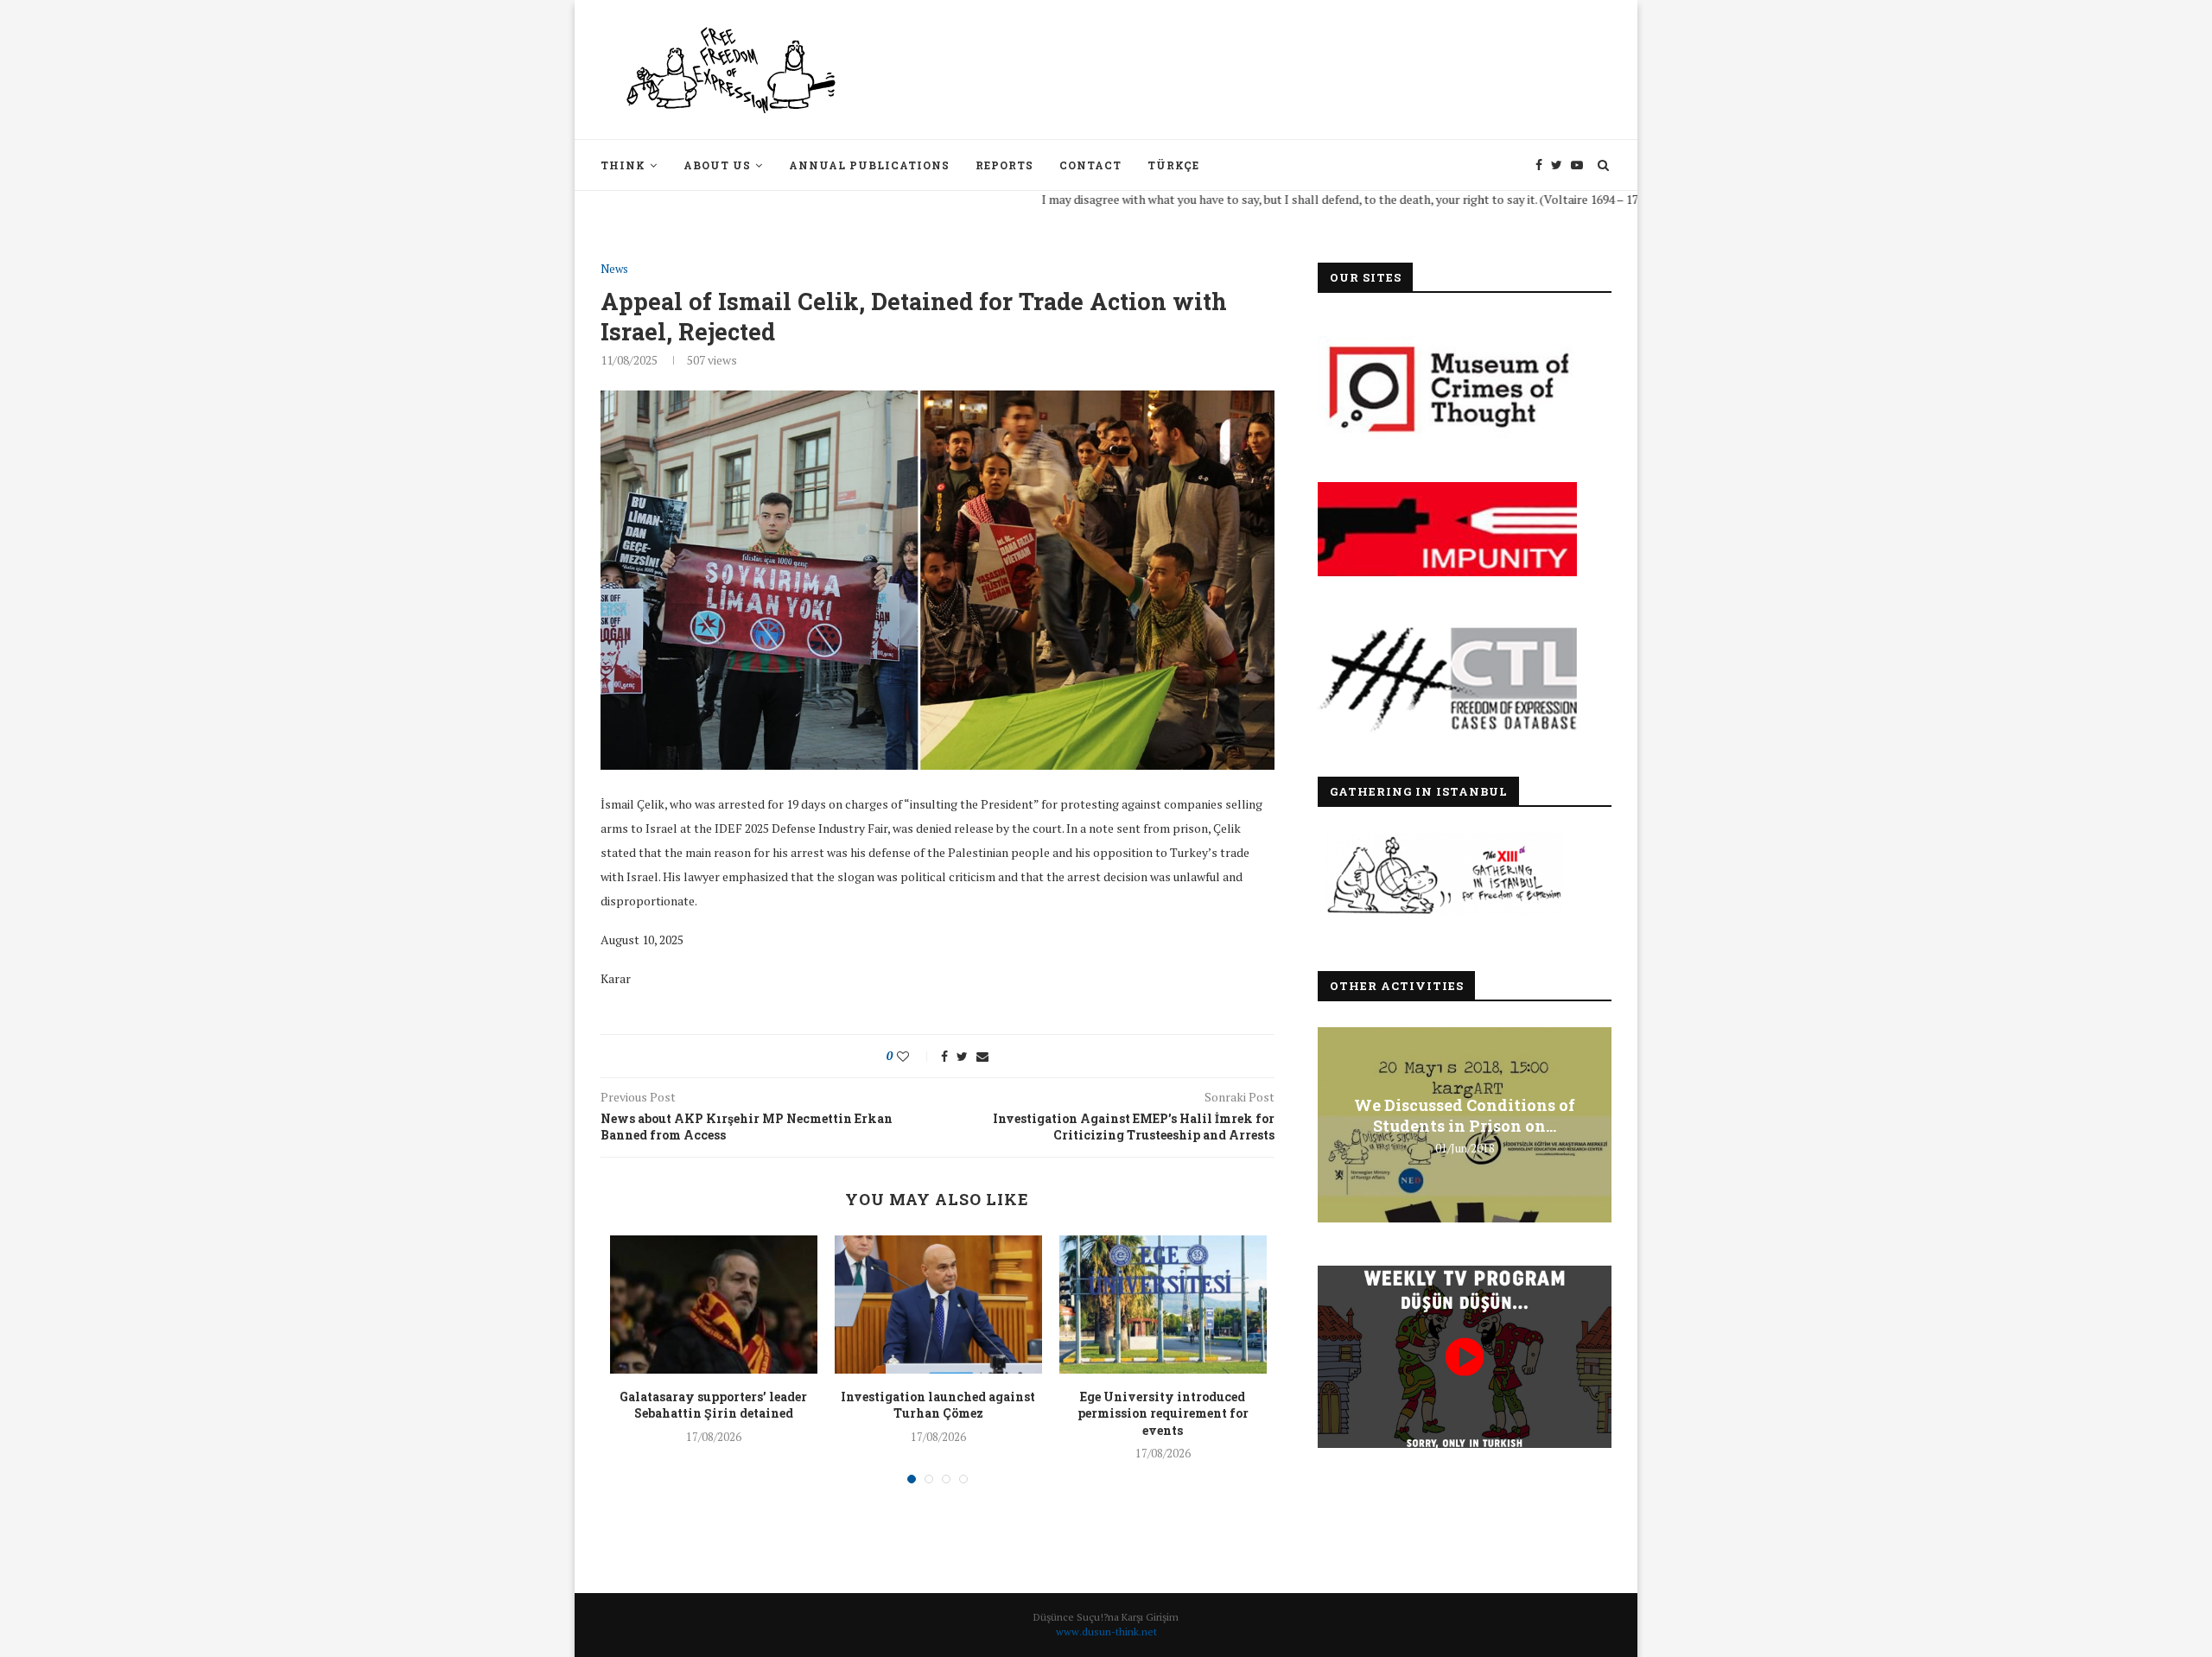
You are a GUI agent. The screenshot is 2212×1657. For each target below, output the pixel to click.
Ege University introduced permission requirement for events (1163, 1413)
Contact (1090, 165)
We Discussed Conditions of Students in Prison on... (1465, 1115)
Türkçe (1173, 165)
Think (623, 165)
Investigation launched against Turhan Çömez (938, 1405)
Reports (1004, 165)
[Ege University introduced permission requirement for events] (1163, 1305)
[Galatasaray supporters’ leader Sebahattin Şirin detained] (714, 1305)
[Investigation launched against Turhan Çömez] (938, 1305)
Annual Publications (869, 165)
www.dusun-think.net (1106, 1632)
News (614, 270)
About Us (717, 165)
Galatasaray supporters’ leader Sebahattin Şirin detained (713, 1405)
